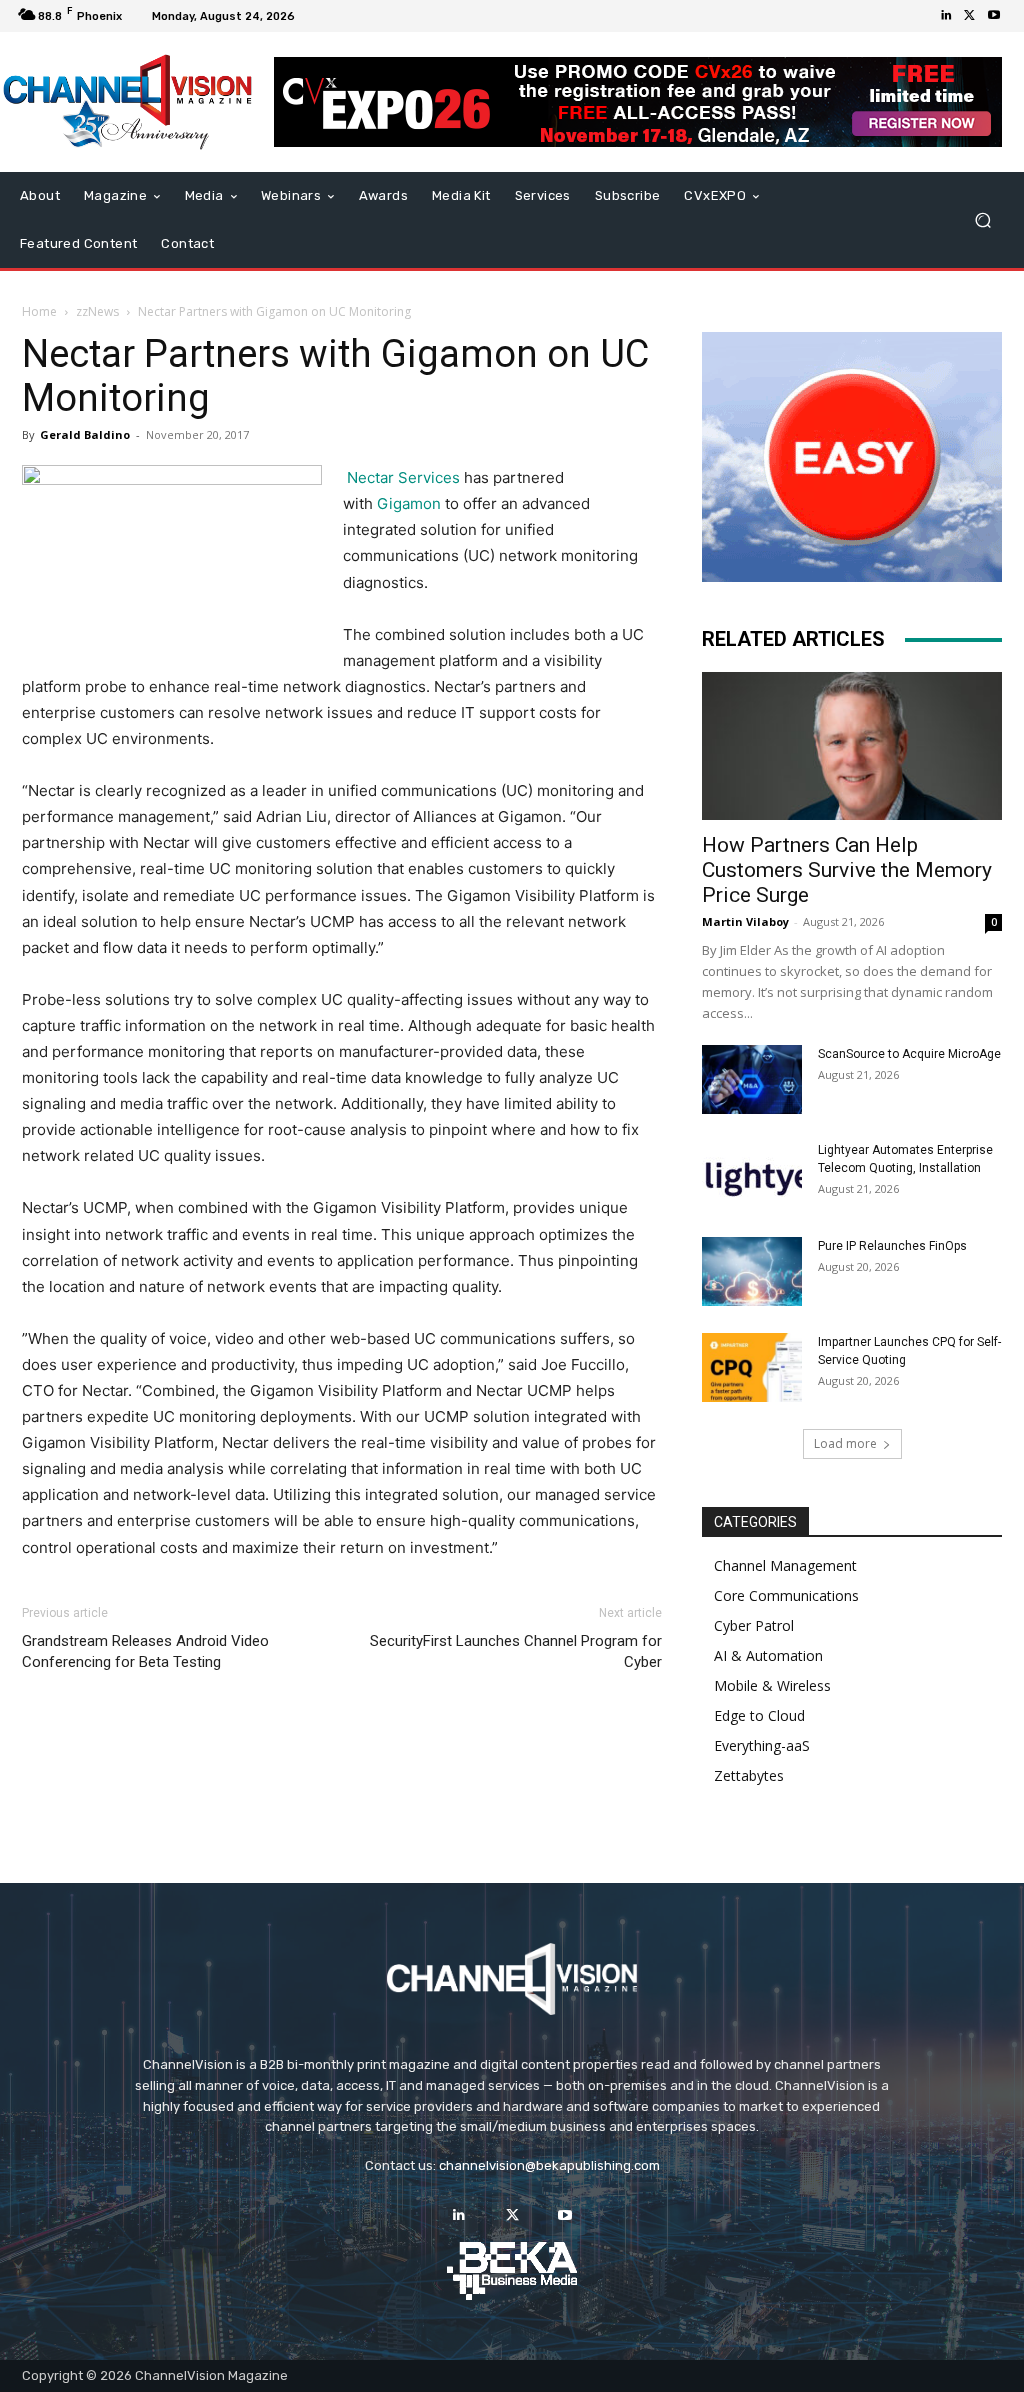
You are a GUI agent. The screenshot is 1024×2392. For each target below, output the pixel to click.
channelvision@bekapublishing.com (549, 2165)
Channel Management (785, 1565)
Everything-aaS (762, 1745)
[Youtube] (994, 16)
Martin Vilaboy (745, 921)
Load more (845, 1443)
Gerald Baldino (85, 434)
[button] (982, 220)
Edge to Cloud (759, 1715)
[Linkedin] (946, 16)
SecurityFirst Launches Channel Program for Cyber (516, 1651)
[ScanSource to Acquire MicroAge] (752, 1079)
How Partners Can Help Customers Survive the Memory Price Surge (847, 870)
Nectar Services (403, 477)
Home (39, 311)
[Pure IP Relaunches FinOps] (752, 1271)
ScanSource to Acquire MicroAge (909, 1054)
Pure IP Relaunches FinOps (892, 1246)
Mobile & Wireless (772, 1685)
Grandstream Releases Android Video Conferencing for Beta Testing (145, 1651)
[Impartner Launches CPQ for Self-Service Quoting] (752, 1367)
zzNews (97, 311)
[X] (970, 16)
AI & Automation (768, 1655)
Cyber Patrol (754, 1625)
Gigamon (409, 503)
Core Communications (786, 1595)
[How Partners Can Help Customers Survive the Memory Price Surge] (852, 746)
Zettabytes (749, 1775)
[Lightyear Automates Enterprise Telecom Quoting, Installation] (752, 1176)
